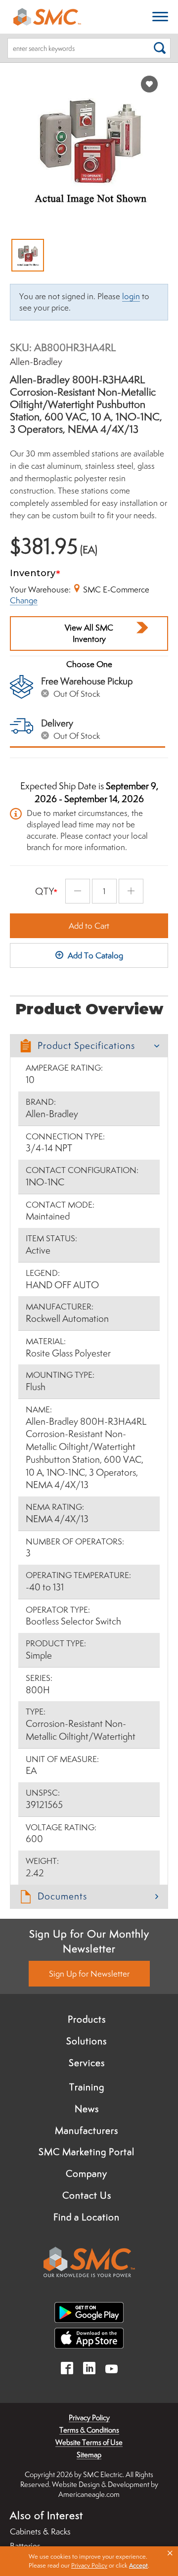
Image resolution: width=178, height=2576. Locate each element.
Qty (45, 891)
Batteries (25, 2546)
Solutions (87, 2041)
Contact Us (87, 2195)
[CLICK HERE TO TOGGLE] (160, 17)
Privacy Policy (89, 2418)
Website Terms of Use (89, 2442)
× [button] (170, 2553)
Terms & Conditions (89, 2430)
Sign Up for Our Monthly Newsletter (89, 1941)
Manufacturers (87, 2130)
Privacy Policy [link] (89, 2565)
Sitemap (89, 2455)
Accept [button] (138, 2565)
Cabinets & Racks (40, 2531)
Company (87, 2173)
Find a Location (87, 2217)
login (131, 296)
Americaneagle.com (89, 2494)
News (87, 2109)
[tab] (89, 1046)
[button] (89, 1046)
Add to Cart (89, 926)
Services (87, 2063)
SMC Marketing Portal (87, 2152)
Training (87, 2087)
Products (87, 2019)
